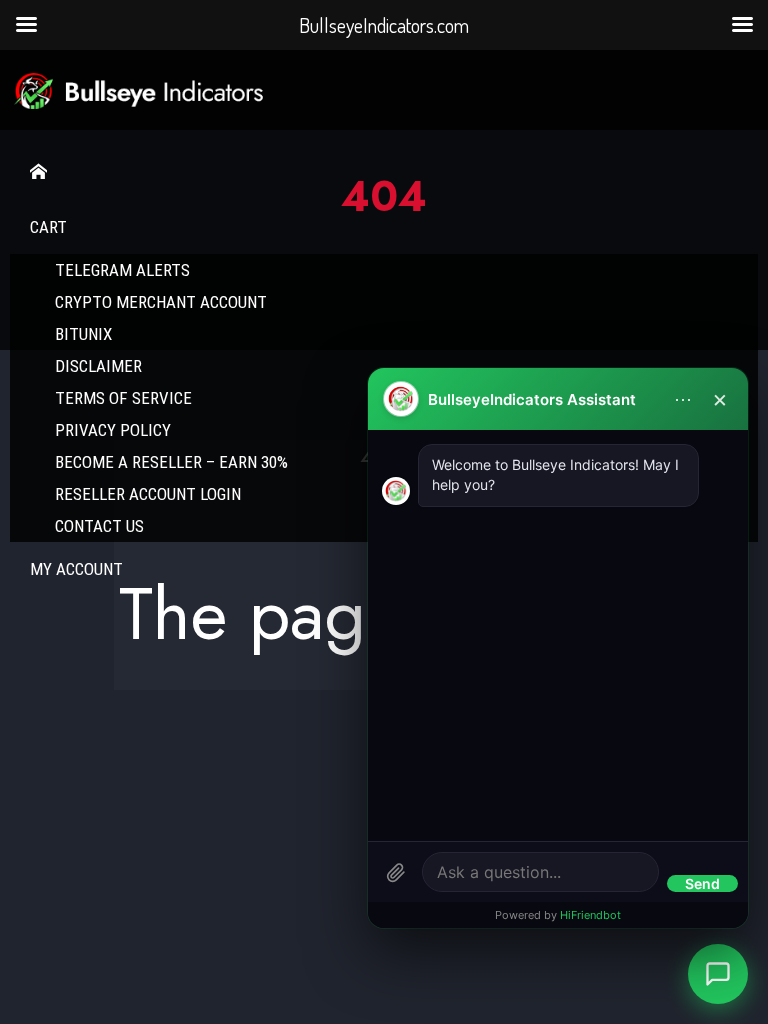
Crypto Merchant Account (161, 302)
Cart (48, 227)
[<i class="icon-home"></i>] (384, 172)
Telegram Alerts (122, 270)
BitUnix (83, 334)
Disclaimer (98, 366)
